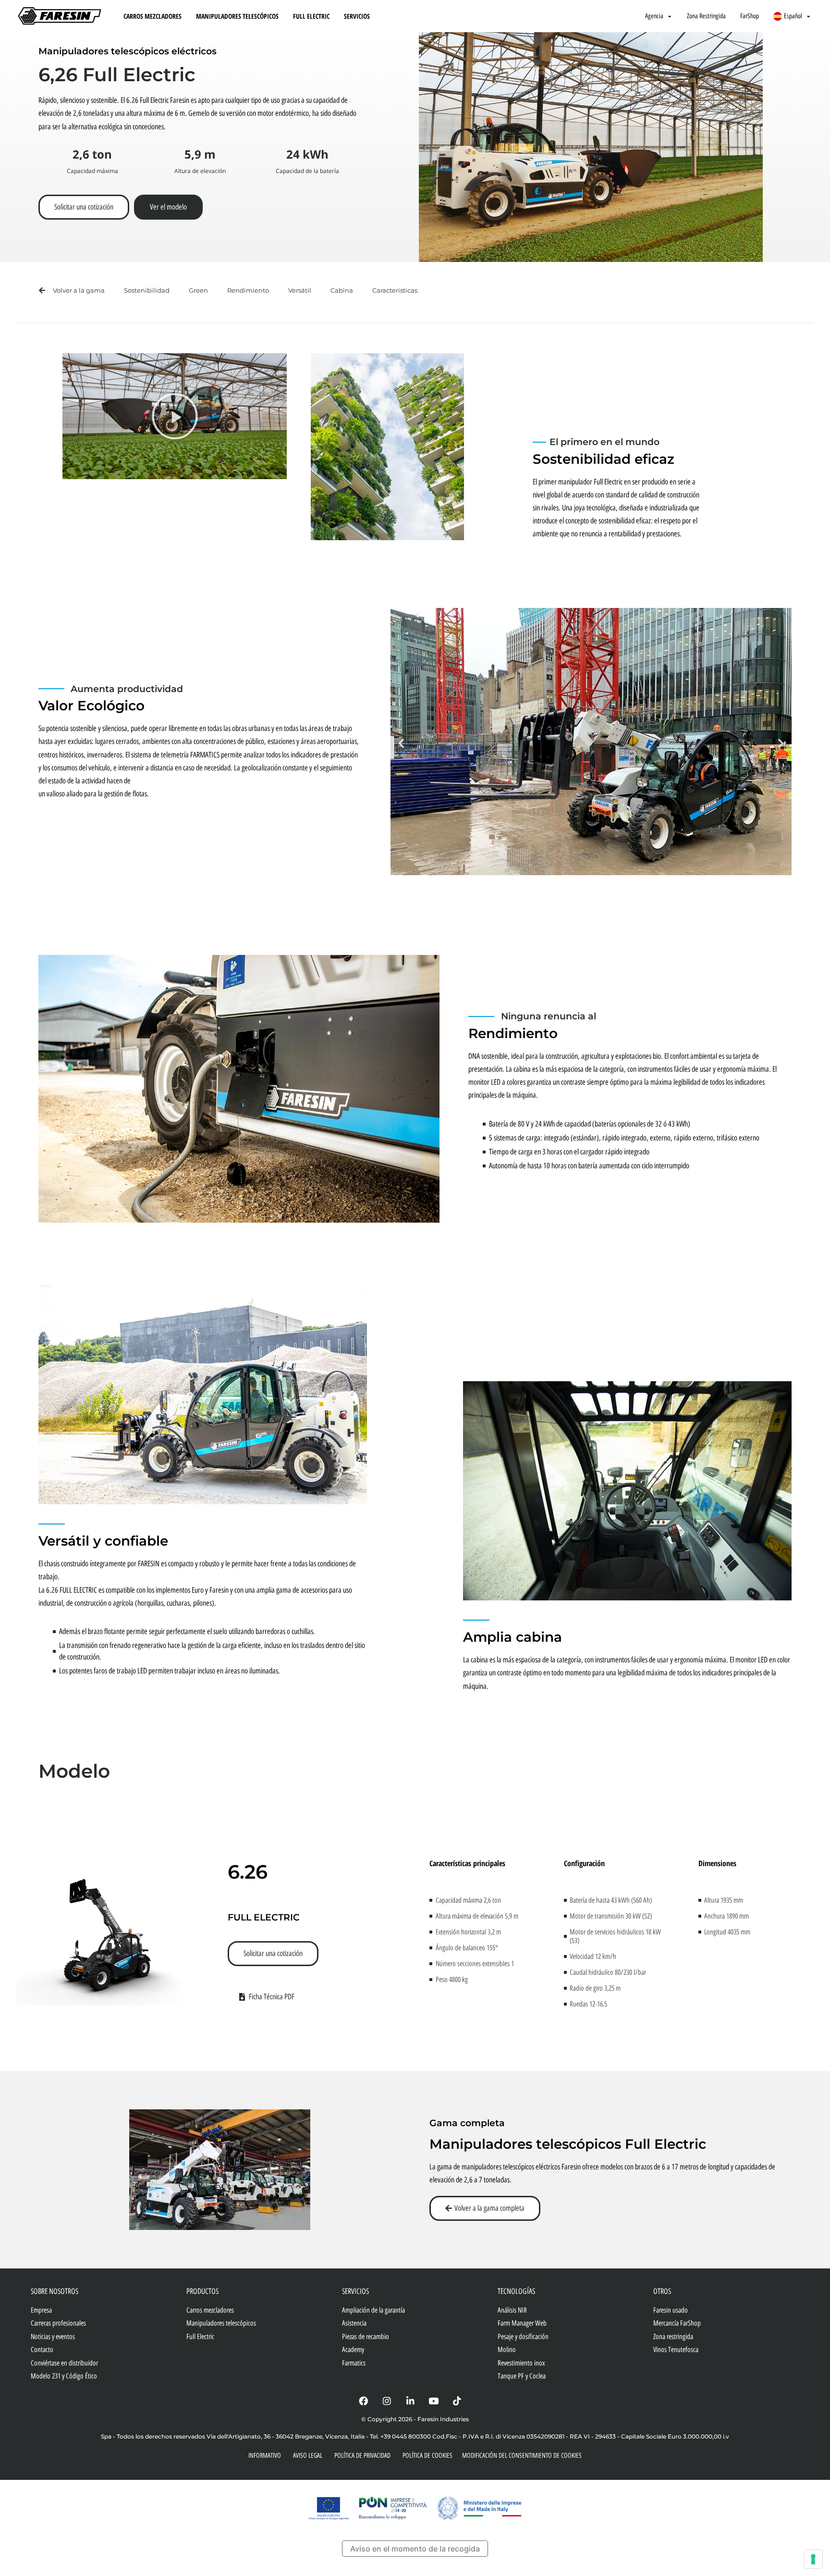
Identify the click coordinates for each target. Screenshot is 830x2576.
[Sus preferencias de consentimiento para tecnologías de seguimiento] (813, 2559)
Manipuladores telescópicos (237, 16)
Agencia (654, 16)
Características (395, 290)
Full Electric (311, 16)
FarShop (750, 16)
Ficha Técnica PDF (272, 1997)
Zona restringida (706, 16)
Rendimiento (248, 290)
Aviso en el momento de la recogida (415, 2549)
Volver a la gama (79, 290)
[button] (175, 416)
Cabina (342, 290)
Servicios (357, 16)
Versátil (300, 290)
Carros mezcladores (153, 16)
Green (198, 290)
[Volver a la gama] (42, 291)
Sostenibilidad (147, 290)
